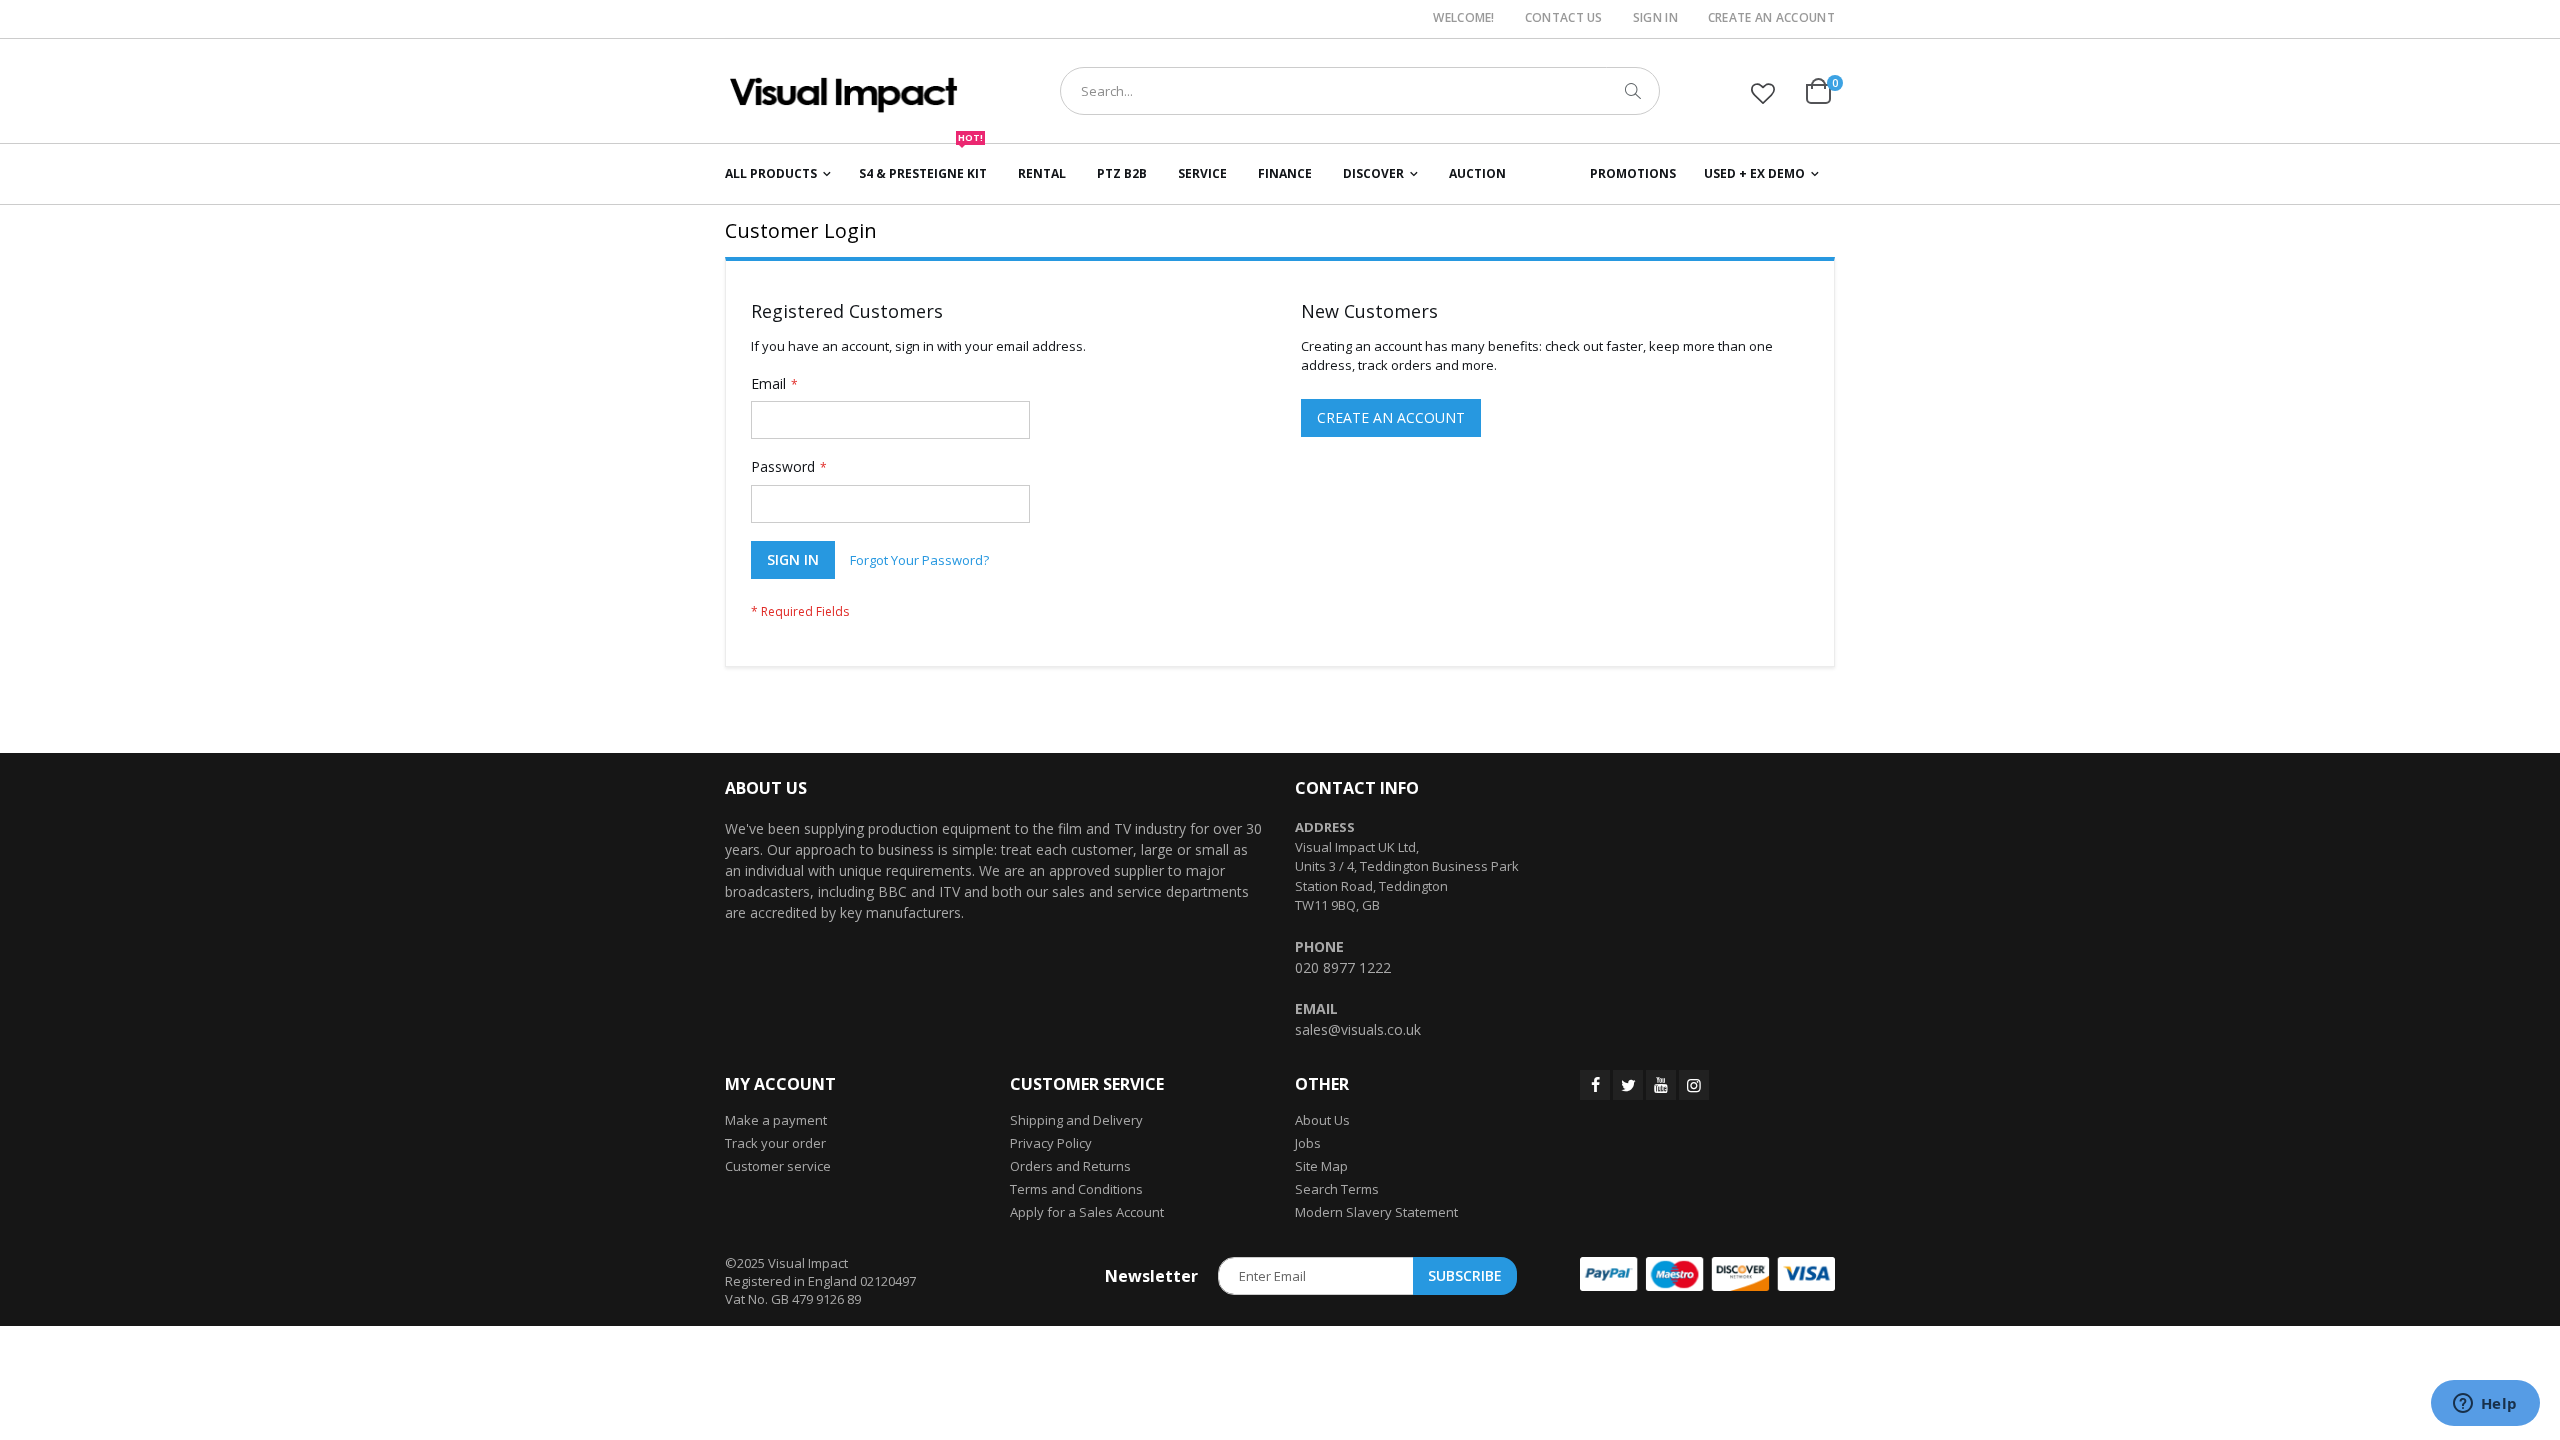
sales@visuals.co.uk (1358, 1029)
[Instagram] (1694, 1085)
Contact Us (1564, 18)
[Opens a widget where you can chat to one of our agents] (2485, 1405)
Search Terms (1337, 1189)
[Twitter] (1628, 1085)
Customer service (778, 1166)
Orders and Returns (1070, 1166)
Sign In (1655, 18)
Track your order (775, 1143)
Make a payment (776, 1120)
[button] (1763, 93)
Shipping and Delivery (1076, 1120)
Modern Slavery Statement (1376, 1212)
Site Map (1321, 1166)
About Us (1322, 1120)
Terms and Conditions (1076, 1189)
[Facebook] (1595, 1085)
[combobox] (1360, 91)
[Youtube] (1661, 1085)
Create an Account (1771, 18)
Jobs (1308, 1143)
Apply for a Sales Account (1087, 1212)
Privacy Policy (1051, 1143)
